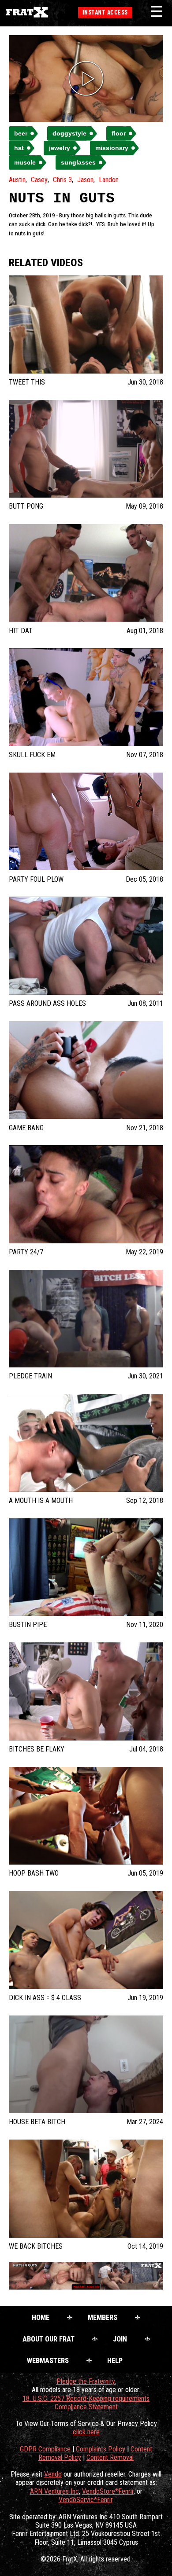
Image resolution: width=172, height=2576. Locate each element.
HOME (41, 2318)
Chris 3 (62, 180)
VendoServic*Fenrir (86, 2500)
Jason (85, 180)
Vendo (53, 2474)
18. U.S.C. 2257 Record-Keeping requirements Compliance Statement (86, 2403)
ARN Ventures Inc (54, 2491)
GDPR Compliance (45, 2449)
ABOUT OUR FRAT (49, 2339)
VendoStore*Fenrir (108, 2491)
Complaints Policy (101, 2449)
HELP (115, 2361)
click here (86, 2432)
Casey (39, 180)
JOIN (120, 2339)
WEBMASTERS (48, 2361)
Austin (17, 180)
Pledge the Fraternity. (86, 2381)
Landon (109, 180)
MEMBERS (103, 2318)
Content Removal (110, 2457)
